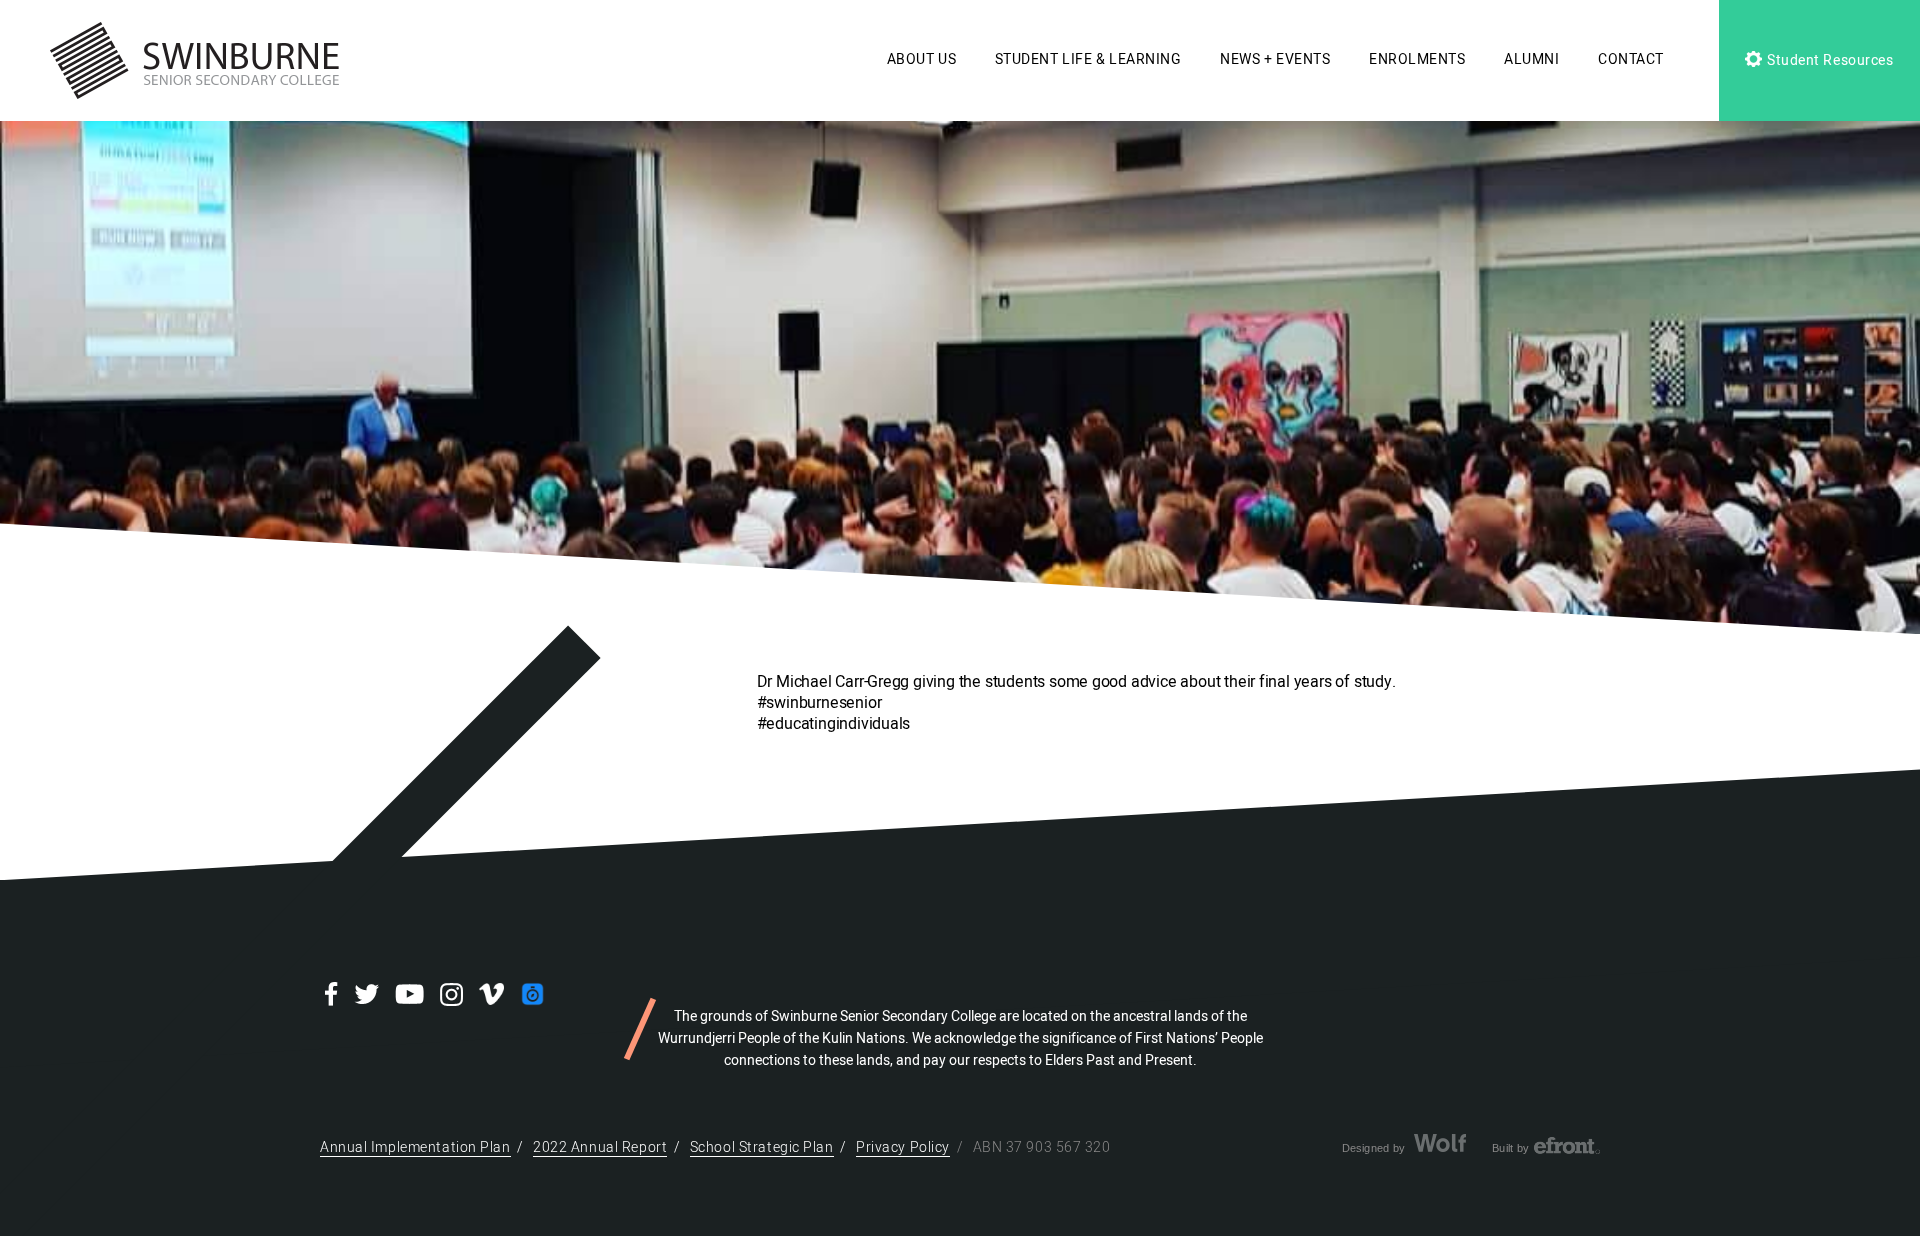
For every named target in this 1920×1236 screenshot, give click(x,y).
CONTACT (1631, 59)
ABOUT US (921, 59)
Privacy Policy (903, 1147)
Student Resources (1828, 60)
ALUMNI (1531, 59)
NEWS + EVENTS (1275, 59)
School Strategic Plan (762, 1147)
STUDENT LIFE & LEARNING (1088, 59)
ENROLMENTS (1417, 59)
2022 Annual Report (600, 1147)
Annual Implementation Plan (415, 1147)
